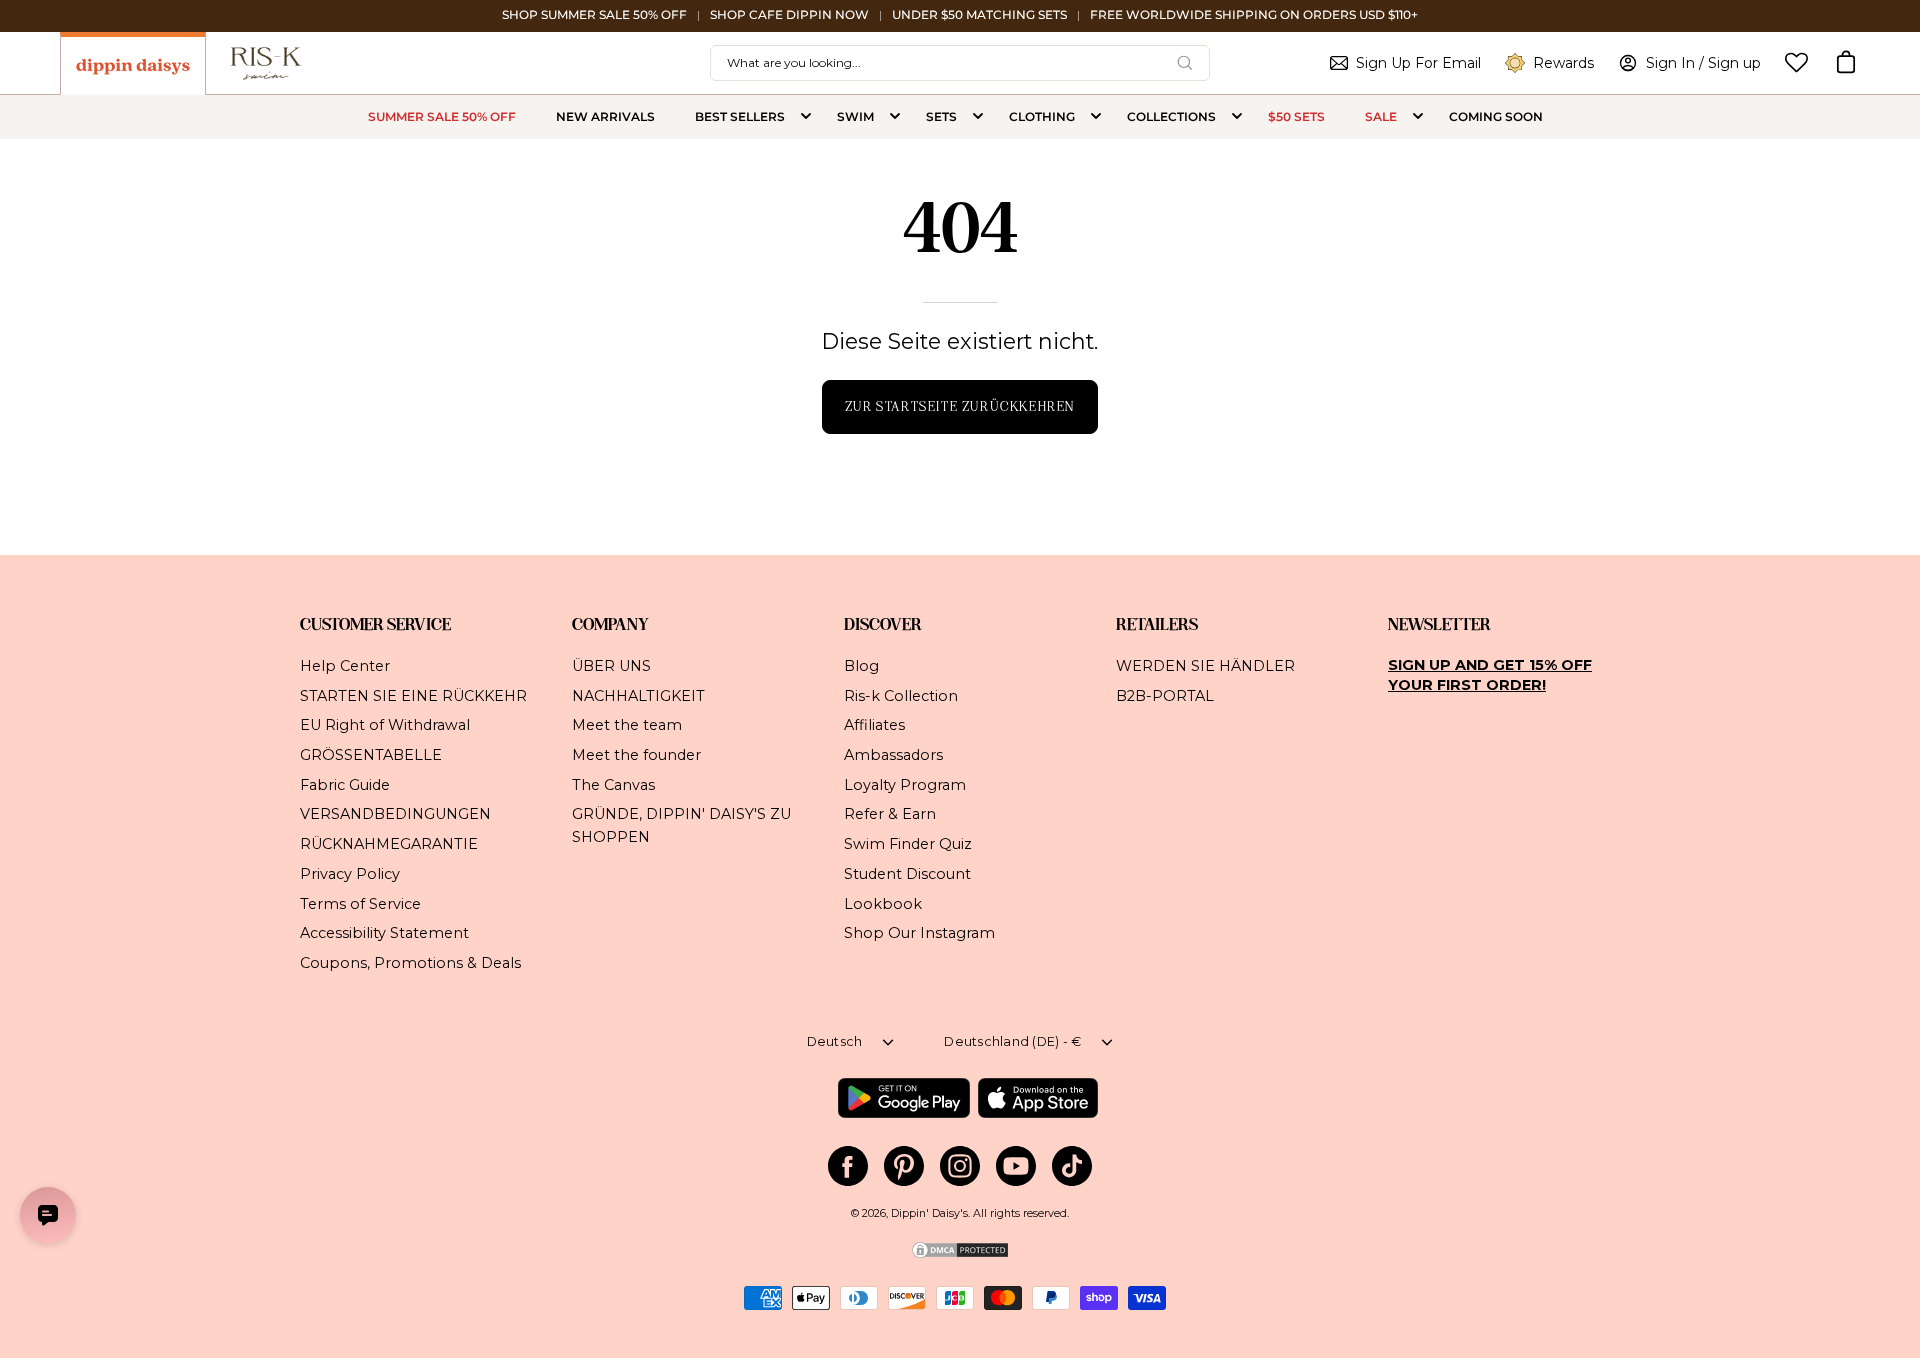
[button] (1846, 63)
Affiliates (874, 725)
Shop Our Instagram (919, 933)
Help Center (345, 666)
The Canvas (613, 784)
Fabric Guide (345, 784)
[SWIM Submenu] (895, 117)
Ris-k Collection (901, 695)
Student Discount (907, 873)
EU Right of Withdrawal (385, 725)
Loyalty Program (905, 784)
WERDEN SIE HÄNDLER (1205, 666)
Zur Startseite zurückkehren (960, 406)
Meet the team (627, 725)
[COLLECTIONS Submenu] (1237, 117)
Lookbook (883, 903)
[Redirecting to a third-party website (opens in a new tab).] (903, 1098)
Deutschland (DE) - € (1012, 1041)
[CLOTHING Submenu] (1096, 117)
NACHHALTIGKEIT (638, 695)
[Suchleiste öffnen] (1185, 63)
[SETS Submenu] (978, 117)
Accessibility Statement (384, 933)
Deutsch (835, 1041)
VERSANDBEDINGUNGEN (395, 814)
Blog (861, 666)
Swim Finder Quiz (908, 844)
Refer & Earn (890, 814)
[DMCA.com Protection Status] (960, 1256)
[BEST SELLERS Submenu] (806, 117)
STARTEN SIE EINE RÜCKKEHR (413, 695)
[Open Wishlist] (1796, 62)
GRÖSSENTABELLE (371, 755)
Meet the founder (636, 755)
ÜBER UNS (611, 666)
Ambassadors (893, 755)
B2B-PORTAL (1165, 695)
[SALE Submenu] (1418, 117)
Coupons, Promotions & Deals (410, 963)
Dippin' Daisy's (929, 1213)
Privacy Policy (350, 873)
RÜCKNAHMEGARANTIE (389, 844)
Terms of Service (360, 903)
